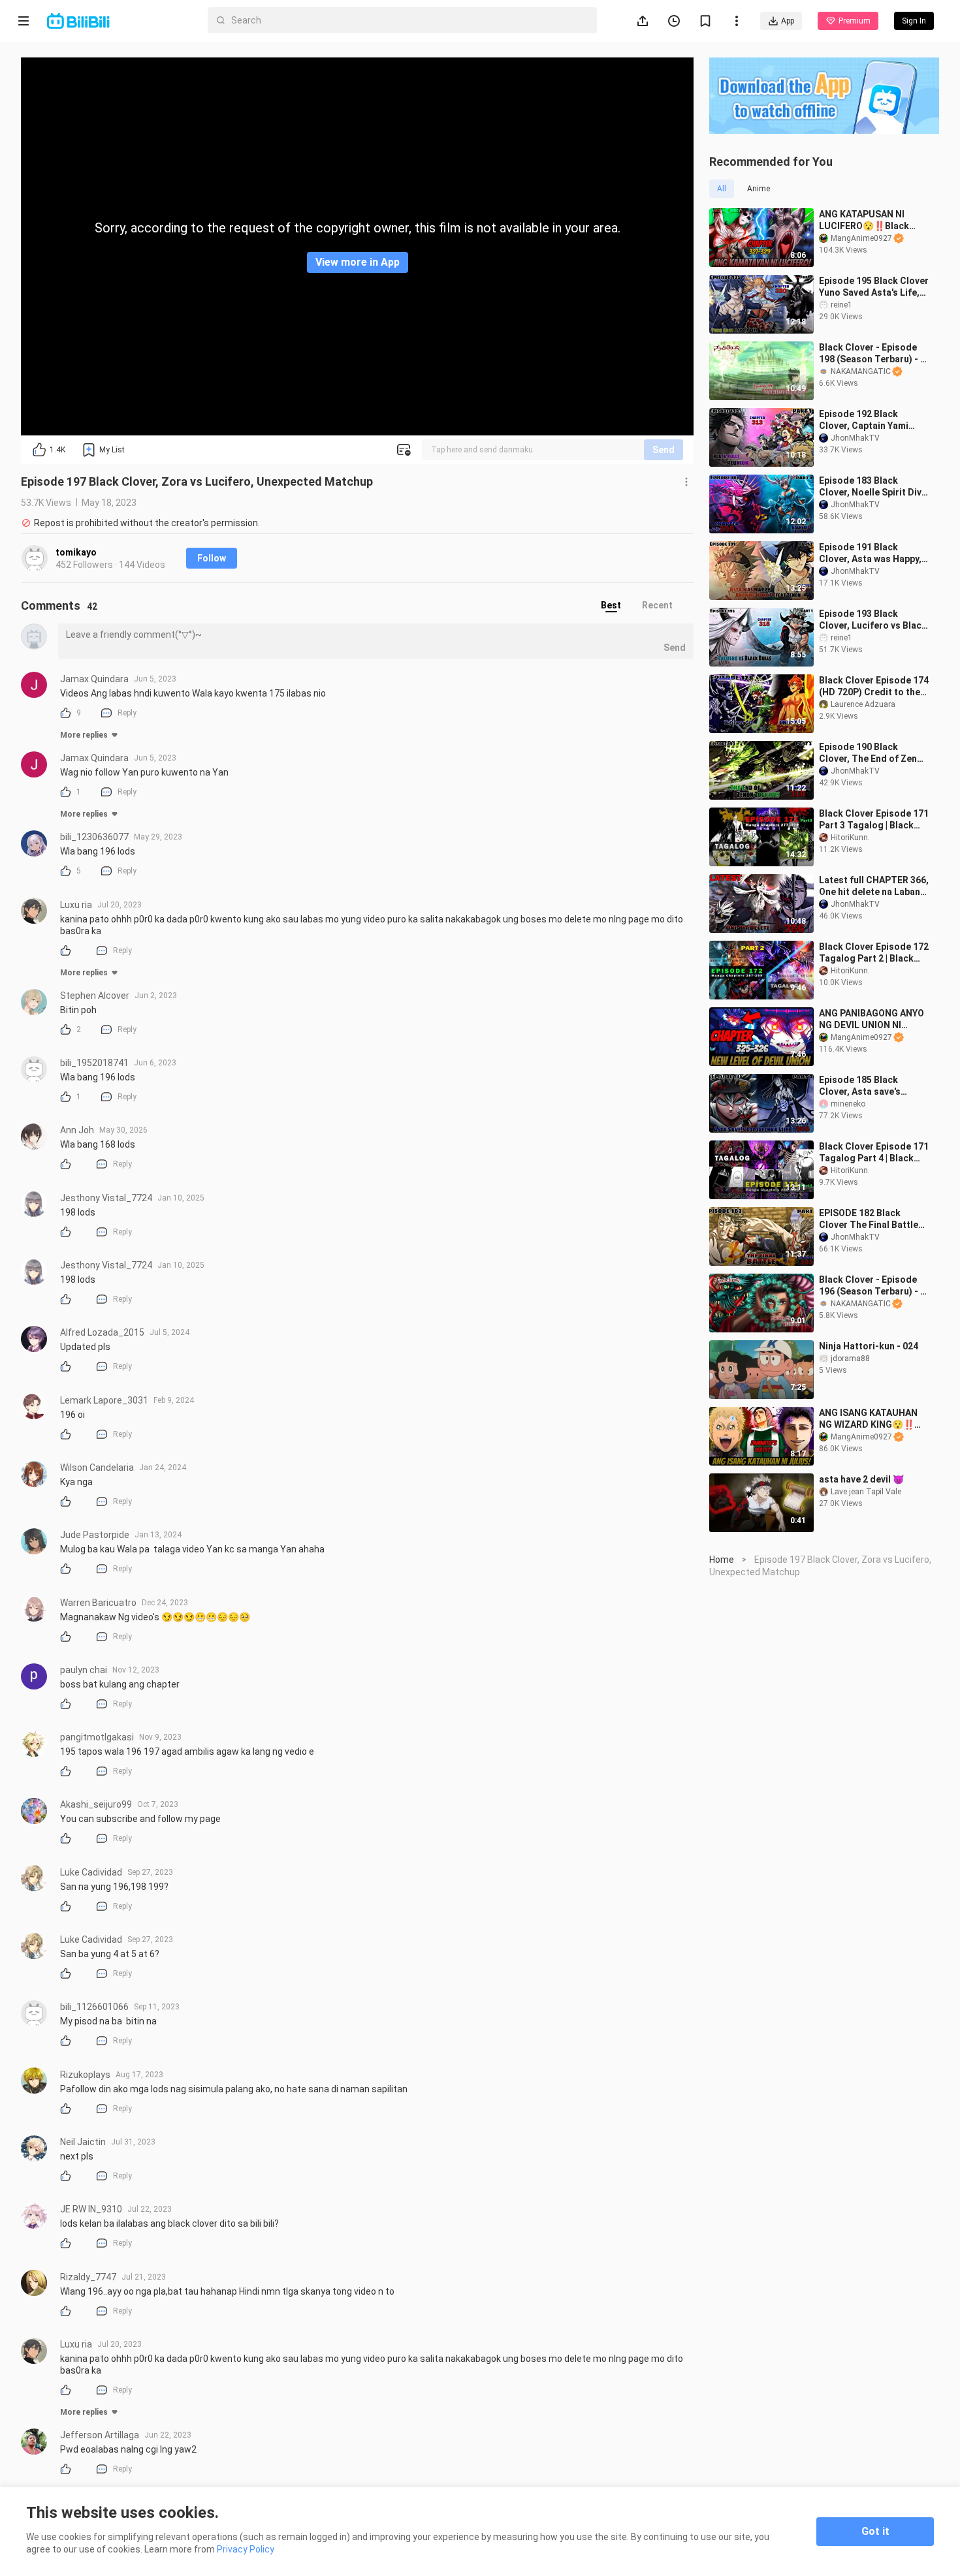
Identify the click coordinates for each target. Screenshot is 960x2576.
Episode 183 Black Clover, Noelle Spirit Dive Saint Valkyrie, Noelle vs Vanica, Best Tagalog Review (873, 487)
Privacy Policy (246, 2549)
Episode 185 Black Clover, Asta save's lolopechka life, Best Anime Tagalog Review (868, 1086)
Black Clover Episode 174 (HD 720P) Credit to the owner (874, 686)
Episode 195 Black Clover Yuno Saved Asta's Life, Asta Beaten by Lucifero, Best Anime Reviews (874, 287)
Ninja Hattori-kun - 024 (869, 1346)
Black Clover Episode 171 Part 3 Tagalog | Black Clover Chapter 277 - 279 (874, 820)
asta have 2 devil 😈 (861, 1479)
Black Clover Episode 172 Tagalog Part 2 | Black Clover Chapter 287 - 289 (874, 953)
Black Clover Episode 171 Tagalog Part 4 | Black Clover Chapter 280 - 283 (874, 1153)
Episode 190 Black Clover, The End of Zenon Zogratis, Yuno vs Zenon (873, 753)
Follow (212, 558)
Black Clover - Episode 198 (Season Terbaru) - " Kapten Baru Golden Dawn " (871, 353)
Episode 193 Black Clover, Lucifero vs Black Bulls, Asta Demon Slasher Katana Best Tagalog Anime (873, 620)
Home (722, 1560)
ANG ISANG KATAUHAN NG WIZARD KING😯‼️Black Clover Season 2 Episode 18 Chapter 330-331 (872, 1419)
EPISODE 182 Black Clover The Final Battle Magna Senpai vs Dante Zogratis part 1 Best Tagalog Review (869, 1219)
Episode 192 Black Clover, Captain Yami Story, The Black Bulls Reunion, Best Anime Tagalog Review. (866, 420)
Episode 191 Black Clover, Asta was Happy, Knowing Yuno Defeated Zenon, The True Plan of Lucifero (871, 553)
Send (664, 450)
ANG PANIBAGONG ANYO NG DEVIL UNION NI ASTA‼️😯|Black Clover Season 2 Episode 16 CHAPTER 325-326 (872, 1019)
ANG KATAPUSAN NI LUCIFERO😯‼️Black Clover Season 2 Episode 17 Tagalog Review (873, 220)
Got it (875, 2531)
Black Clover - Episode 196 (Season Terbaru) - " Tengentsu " (871, 1286)
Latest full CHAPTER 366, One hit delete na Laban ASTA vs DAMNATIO (874, 886)
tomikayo (76, 552)
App (788, 21)
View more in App (358, 262)
